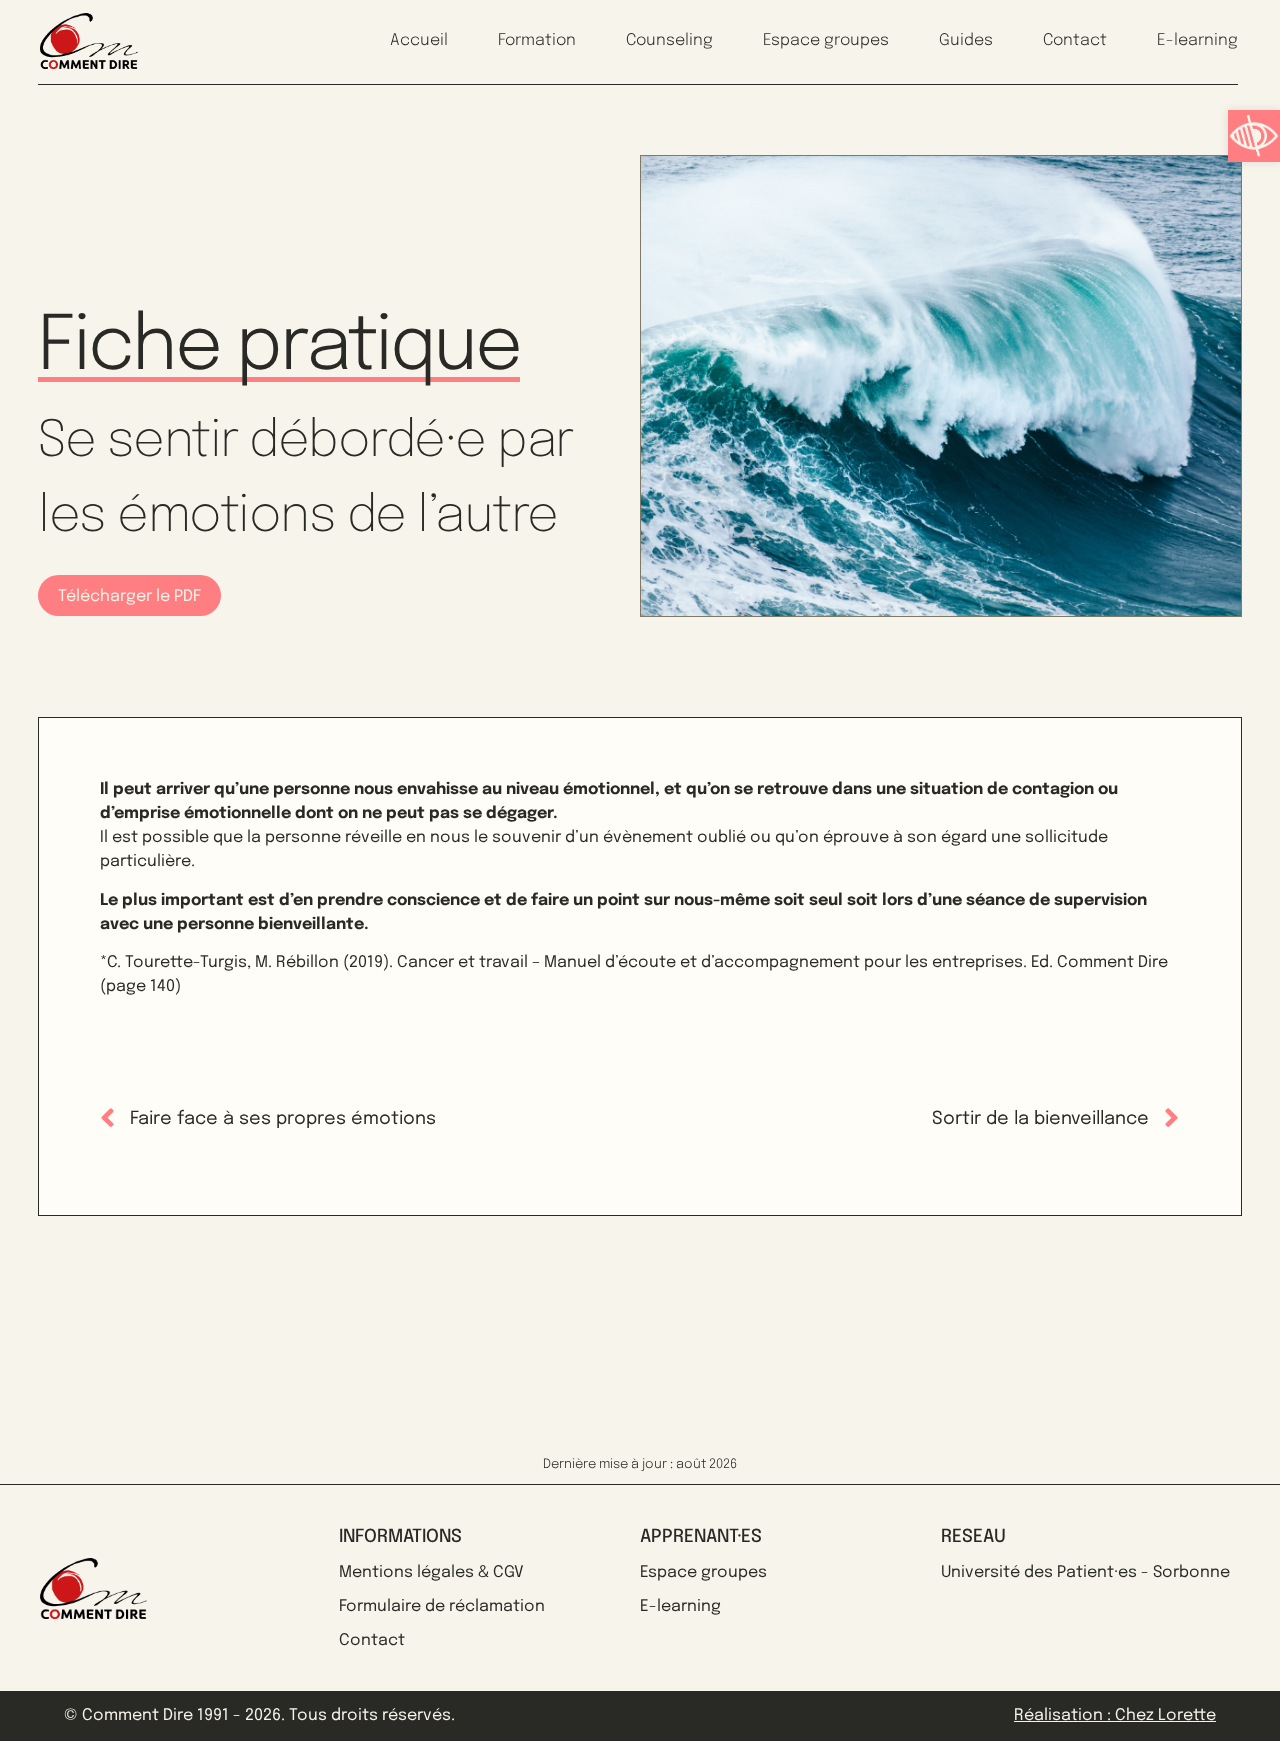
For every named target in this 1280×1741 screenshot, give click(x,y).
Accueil (419, 40)
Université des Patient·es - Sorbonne (1085, 1572)
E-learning (1197, 40)
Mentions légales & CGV (431, 1572)
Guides (966, 40)
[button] (1254, 136)
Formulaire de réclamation (442, 1606)
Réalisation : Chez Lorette (1115, 1715)
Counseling (669, 40)
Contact (1075, 40)
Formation (537, 40)
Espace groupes (826, 40)
